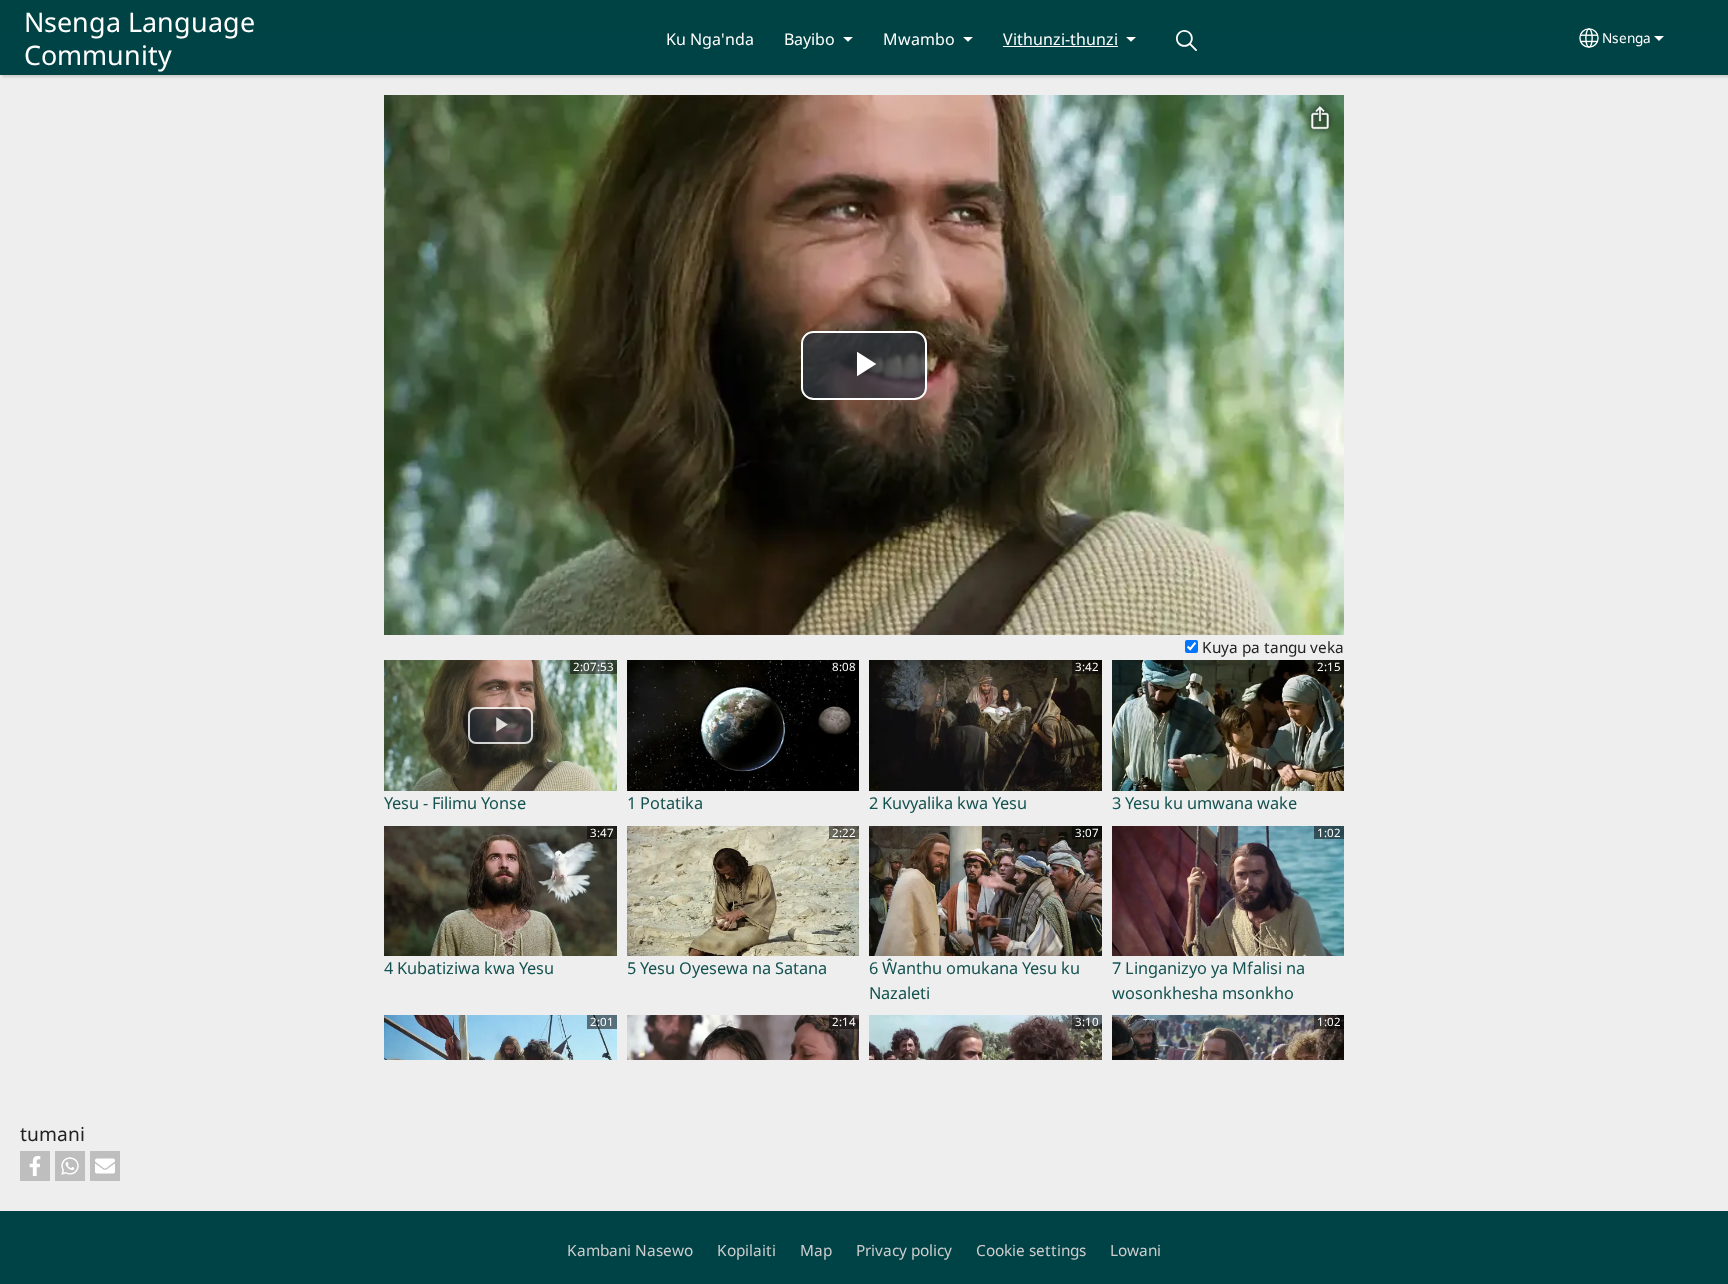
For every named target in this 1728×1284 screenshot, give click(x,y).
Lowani (1135, 1250)
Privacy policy (904, 1250)
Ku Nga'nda (710, 39)
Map (816, 1250)
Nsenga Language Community (139, 38)
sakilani (1186, 40)
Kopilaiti (746, 1250)
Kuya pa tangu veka (1271, 647)
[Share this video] (1320, 119)
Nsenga (1626, 37)
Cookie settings (1031, 1250)
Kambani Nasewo (630, 1250)
